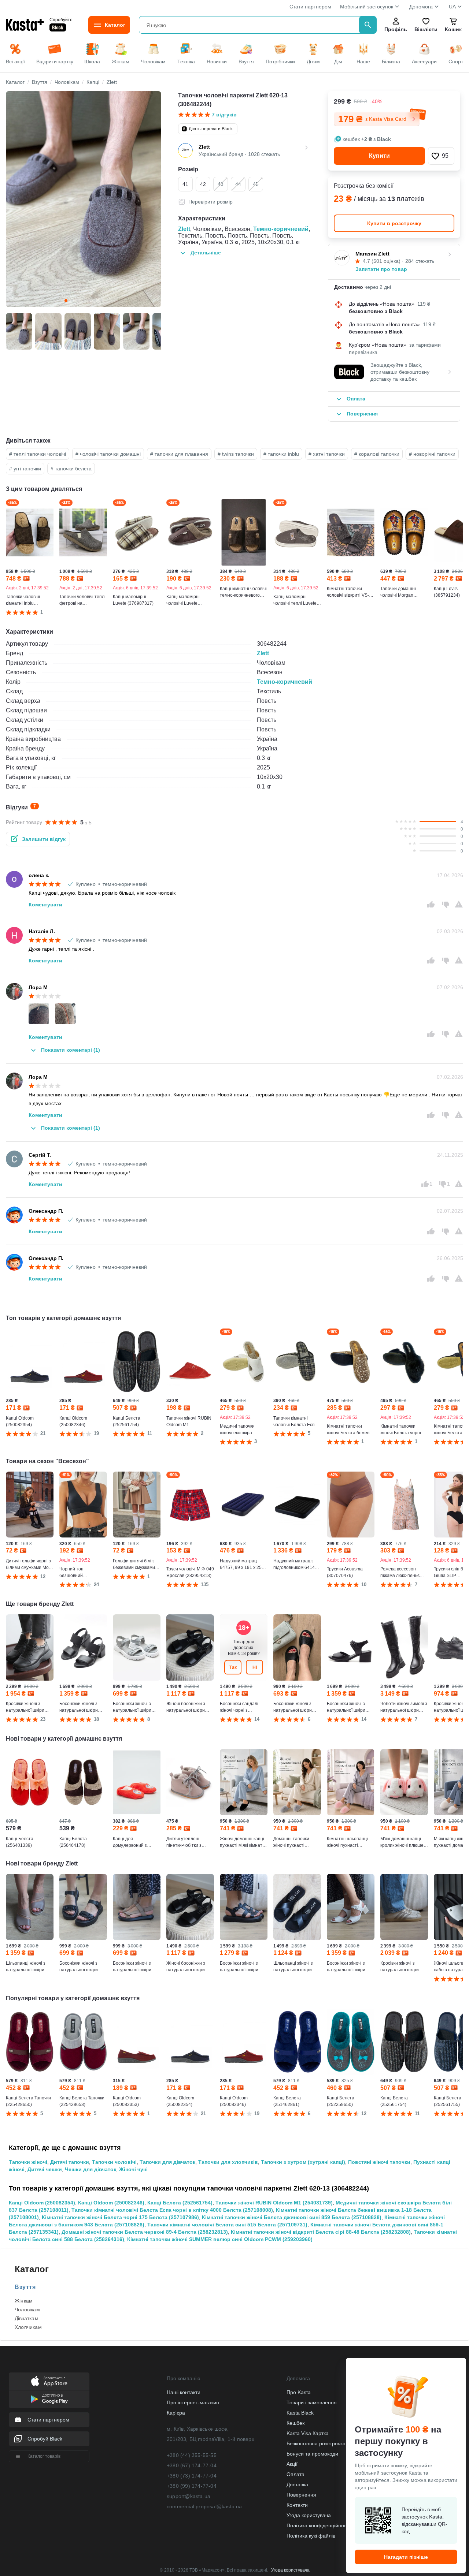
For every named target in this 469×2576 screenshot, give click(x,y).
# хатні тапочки (327, 454)
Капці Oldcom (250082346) (111, 2203)
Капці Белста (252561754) (180, 2203)
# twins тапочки (236, 454)
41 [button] (185, 184)
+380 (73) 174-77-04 (192, 2476)
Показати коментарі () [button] (71, 1050)
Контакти (297, 2505)
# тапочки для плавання (179, 454)
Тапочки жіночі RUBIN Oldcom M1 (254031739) (274, 2203)
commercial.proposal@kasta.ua (204, 2506)
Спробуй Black (45, 2439)
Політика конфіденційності (318, 2525)
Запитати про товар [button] (381, 269)
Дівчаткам (27, 2318)
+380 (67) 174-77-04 (192, 2465)
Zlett (184, 229)
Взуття (25, 2287)
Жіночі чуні (133, 2169)
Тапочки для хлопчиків (228, 2162)
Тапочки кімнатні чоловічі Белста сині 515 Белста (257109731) (227, 2225)
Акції (292, 2464)
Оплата (296, 2474)
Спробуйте (61, 19)
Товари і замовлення (312, 2402)
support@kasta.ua (189, 2496)
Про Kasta (299, 2392)
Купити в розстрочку (394, 223)
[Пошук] (368, 25)
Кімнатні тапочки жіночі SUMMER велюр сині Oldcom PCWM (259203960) (220, 2239)
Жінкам (24, 2301)
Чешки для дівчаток (91, 2169)
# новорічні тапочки (432, 454)
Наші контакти (184, 2392)
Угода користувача (309, 2515)
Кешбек (296, 2423)
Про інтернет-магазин (193, 2402)
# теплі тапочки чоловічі (38, 454)
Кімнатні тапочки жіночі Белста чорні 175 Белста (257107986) (120, 2217)
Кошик (453, 29)
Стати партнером (310, 7)
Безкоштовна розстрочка (316, 2443)
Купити (379, 156)
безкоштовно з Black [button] (376, 311)
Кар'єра (176, 2413)
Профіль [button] (396, 29)
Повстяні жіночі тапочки (379, 2162)
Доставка (297, 2484)
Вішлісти (426, 29)
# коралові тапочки (377, 454)
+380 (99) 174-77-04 (192, 2486)
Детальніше (206, 253)
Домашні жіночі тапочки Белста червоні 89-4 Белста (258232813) (145, 2232)
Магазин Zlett (372, 254)
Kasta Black (300, 2413)
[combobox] (250, 25)
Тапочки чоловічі (114, 2162)
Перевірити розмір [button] (211, 202)
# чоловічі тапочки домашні (108, 454)
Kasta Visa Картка (308, 2433)
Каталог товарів (44, 2456)
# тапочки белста (71, 469)
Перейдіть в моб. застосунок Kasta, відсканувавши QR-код (424, 2520)
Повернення (301, 2495)
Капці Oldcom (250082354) (42, 2203)
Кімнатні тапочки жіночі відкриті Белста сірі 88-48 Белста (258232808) (321, 2232)
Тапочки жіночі (28, 2162)
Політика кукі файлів (311, 2536)
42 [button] (203, 184)
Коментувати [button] (45, 905)
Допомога (421, 7)
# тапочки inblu (281, 454)
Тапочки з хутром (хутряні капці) (303, 2162)
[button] (441, 156)
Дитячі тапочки (70, 2162)
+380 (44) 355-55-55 (192, 2455)
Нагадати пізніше (406, 2557)
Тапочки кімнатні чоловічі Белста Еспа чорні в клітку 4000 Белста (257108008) (172, 2210)
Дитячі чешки (45, 2169)
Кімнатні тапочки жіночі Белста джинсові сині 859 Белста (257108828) (292, 2217)
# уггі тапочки (25, 469)
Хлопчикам (28, 2327)
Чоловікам (27, 2310)
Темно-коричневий (281, 229)
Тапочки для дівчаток (167, 2162)
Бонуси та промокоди (312, 2454)
